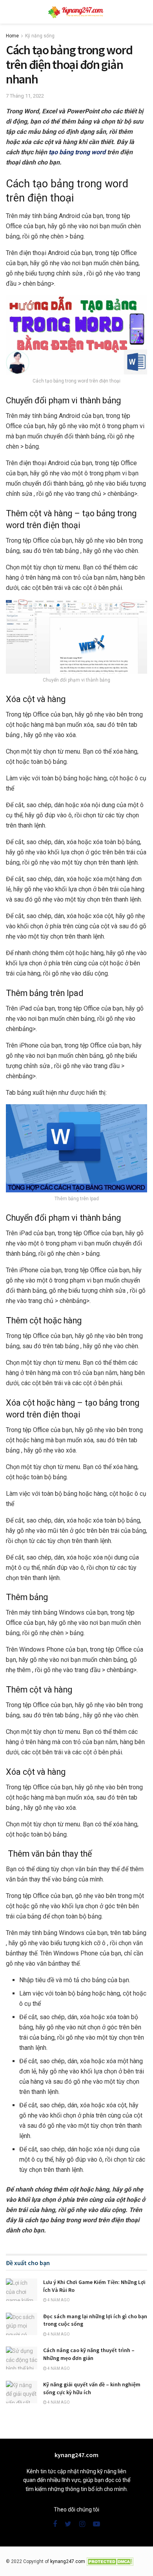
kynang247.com (68, 2561)
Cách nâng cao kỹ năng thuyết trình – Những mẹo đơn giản (89, 2354)
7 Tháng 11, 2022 (25, 96)
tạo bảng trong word (77, 152)
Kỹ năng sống (40, 36)
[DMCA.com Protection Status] (110, 2561)
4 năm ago (58, 2300)
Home (12, 36)
